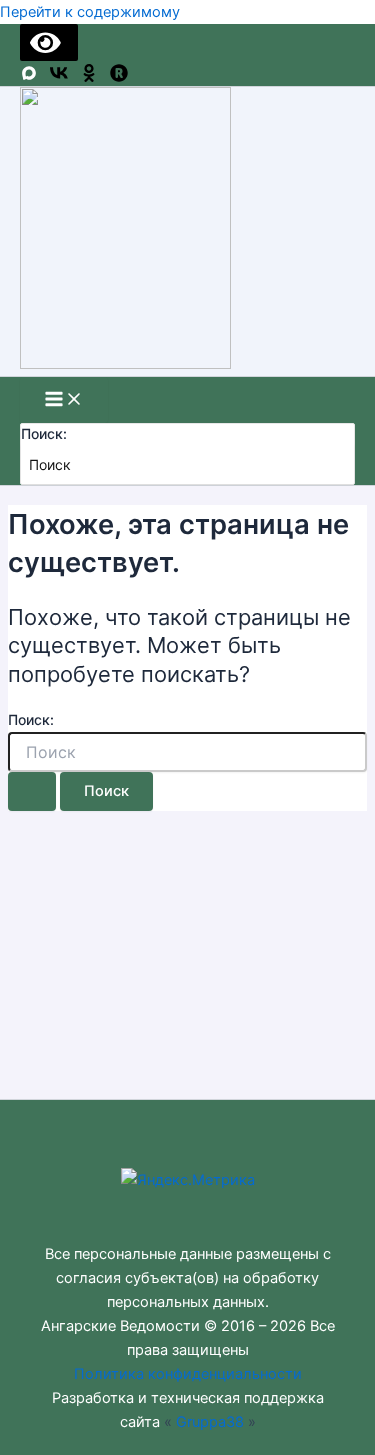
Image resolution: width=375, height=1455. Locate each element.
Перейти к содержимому (90, 12)
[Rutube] (119, 77)
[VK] (59, 77)
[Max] (29, 77)
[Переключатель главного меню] (64, 400)
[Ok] (89, 77)
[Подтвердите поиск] (32, 791)
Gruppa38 (210, 1422)
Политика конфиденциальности (188, 1374)
